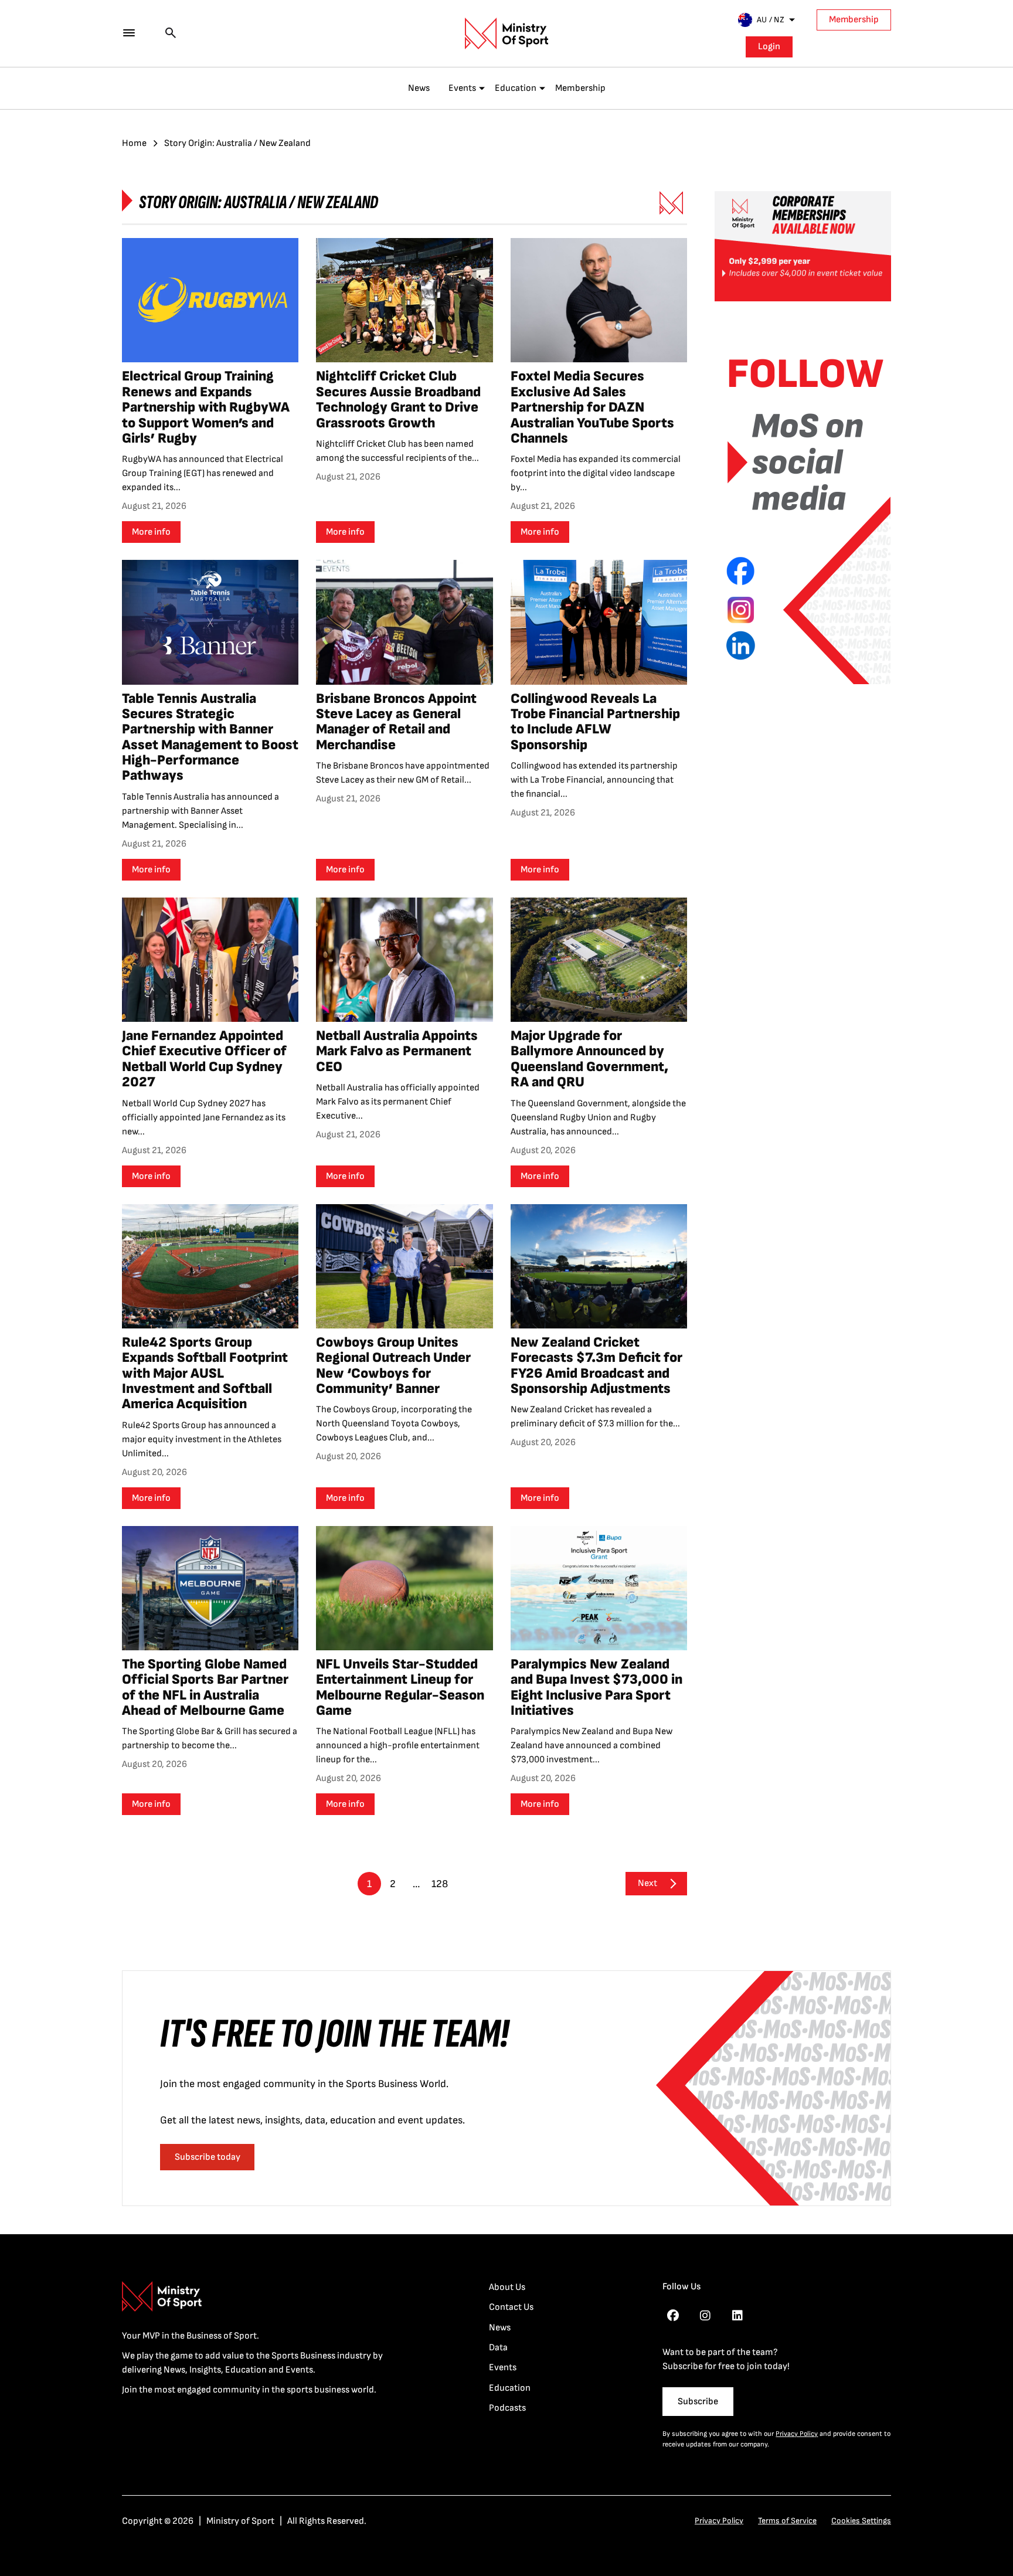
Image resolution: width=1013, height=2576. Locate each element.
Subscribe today (208, 2157)
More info (151, 532)
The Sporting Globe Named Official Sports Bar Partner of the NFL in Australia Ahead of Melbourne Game (205, 1687)
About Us (507, 2287)
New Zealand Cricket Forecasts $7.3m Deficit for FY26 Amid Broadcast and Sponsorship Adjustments (596, 1365)
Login (769, 47)
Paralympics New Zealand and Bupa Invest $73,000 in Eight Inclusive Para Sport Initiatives (596, 1687)
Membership (854, 20)
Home (134, 143)
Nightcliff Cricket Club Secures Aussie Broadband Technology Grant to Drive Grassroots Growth (398, 399)
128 (440, 1884)
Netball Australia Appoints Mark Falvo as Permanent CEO (397, 1051)
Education (516, 88)
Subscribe (698, 2402)
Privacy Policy (797, 2434)
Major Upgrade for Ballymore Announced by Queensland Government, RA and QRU (589, 1059)
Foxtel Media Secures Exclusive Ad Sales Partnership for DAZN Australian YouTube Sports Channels (592, 407)
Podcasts (507, 2408)
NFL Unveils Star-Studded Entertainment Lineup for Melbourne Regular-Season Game (400, 1687)
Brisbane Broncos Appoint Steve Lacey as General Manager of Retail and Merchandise (396, 722)
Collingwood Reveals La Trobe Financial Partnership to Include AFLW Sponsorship (595, 722)
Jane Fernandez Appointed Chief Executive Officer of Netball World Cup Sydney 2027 (204, 1059)
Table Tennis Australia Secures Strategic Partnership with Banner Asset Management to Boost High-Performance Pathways (210, 737)
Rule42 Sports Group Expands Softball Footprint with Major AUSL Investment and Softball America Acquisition (205, 1373)
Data (498, 2348)
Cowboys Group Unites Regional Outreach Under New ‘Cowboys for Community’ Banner (393, 1365)
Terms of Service (787, 2521)
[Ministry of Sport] (506, 33)
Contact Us (511, 2307)
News (419, 88)
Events (462, 88)
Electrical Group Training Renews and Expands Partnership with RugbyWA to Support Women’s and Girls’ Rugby (206, 407)
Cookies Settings (861, 2521)
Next (647, 1883)
